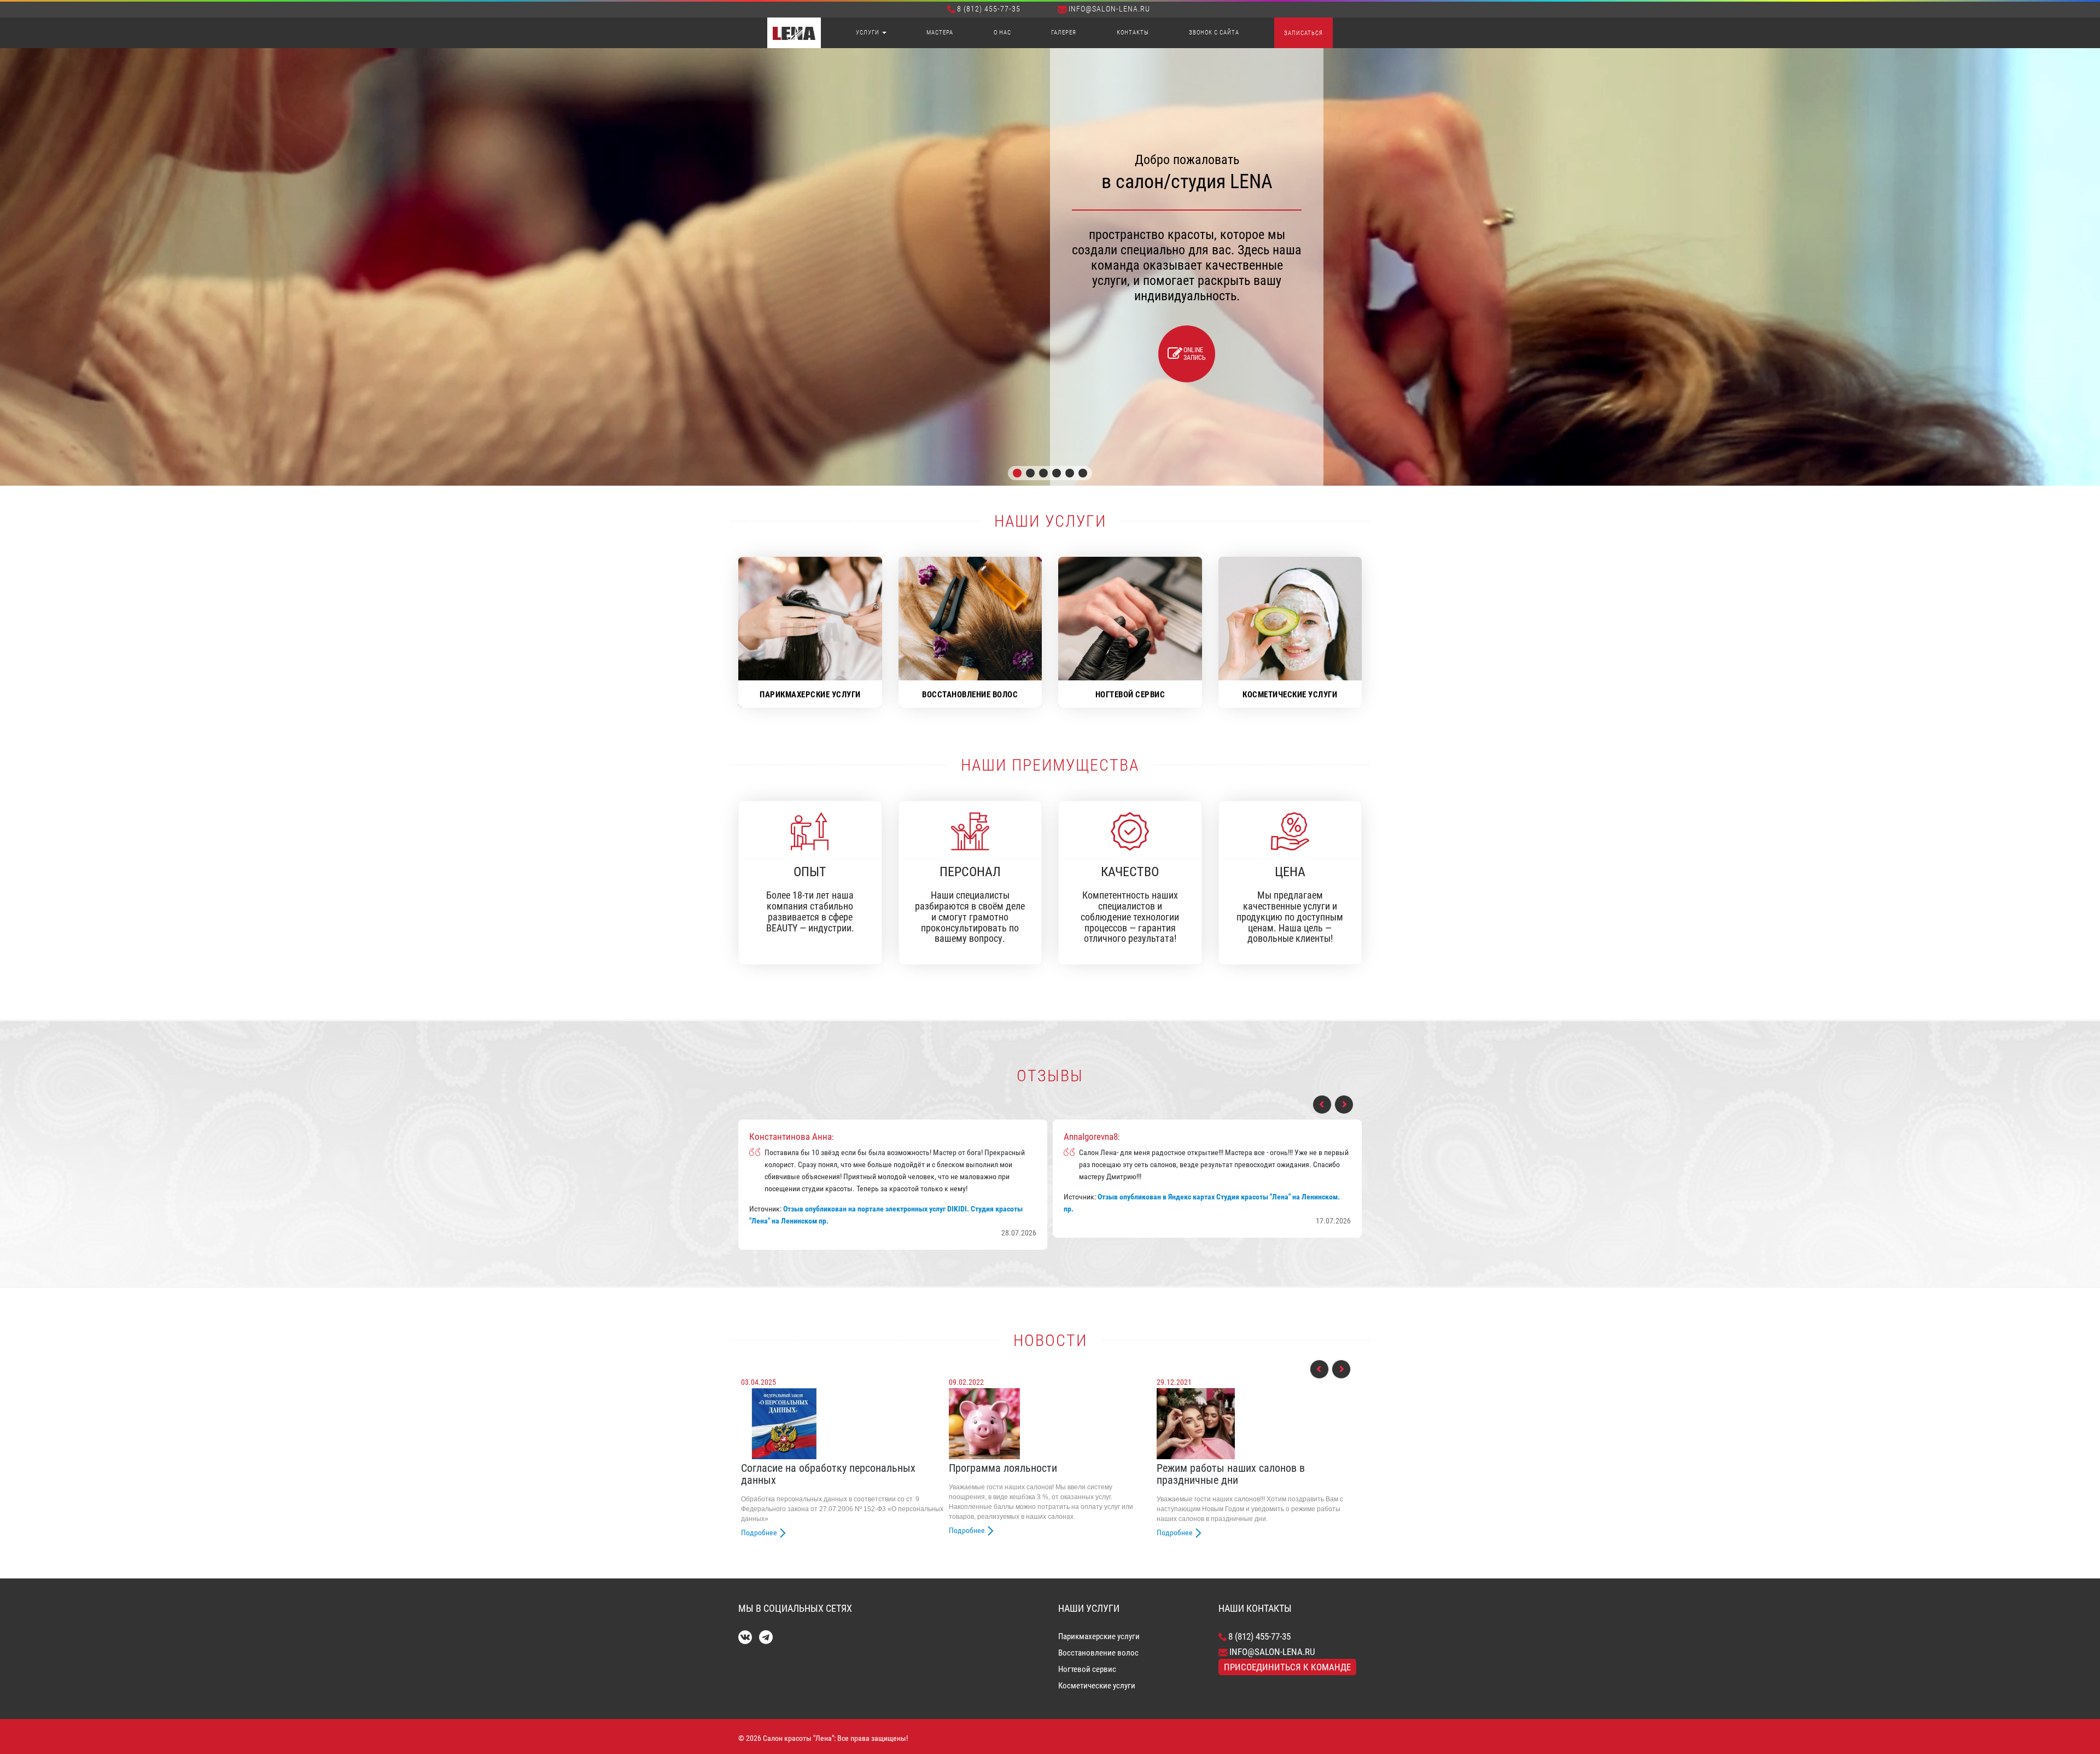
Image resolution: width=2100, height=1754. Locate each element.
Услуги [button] (868, 33)
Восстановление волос (1098, 1653)
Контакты (1133, 33)
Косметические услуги (1097, 1686)
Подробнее (759, 1532)
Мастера (940, 33)
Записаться (1303, 33)
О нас (1002, 33)
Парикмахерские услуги (1099, 1636)
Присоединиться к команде (1287, 1667)
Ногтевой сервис (1087, 1669)
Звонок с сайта (1214, 33)
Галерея (1064, 33)
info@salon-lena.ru (1109, 9)
